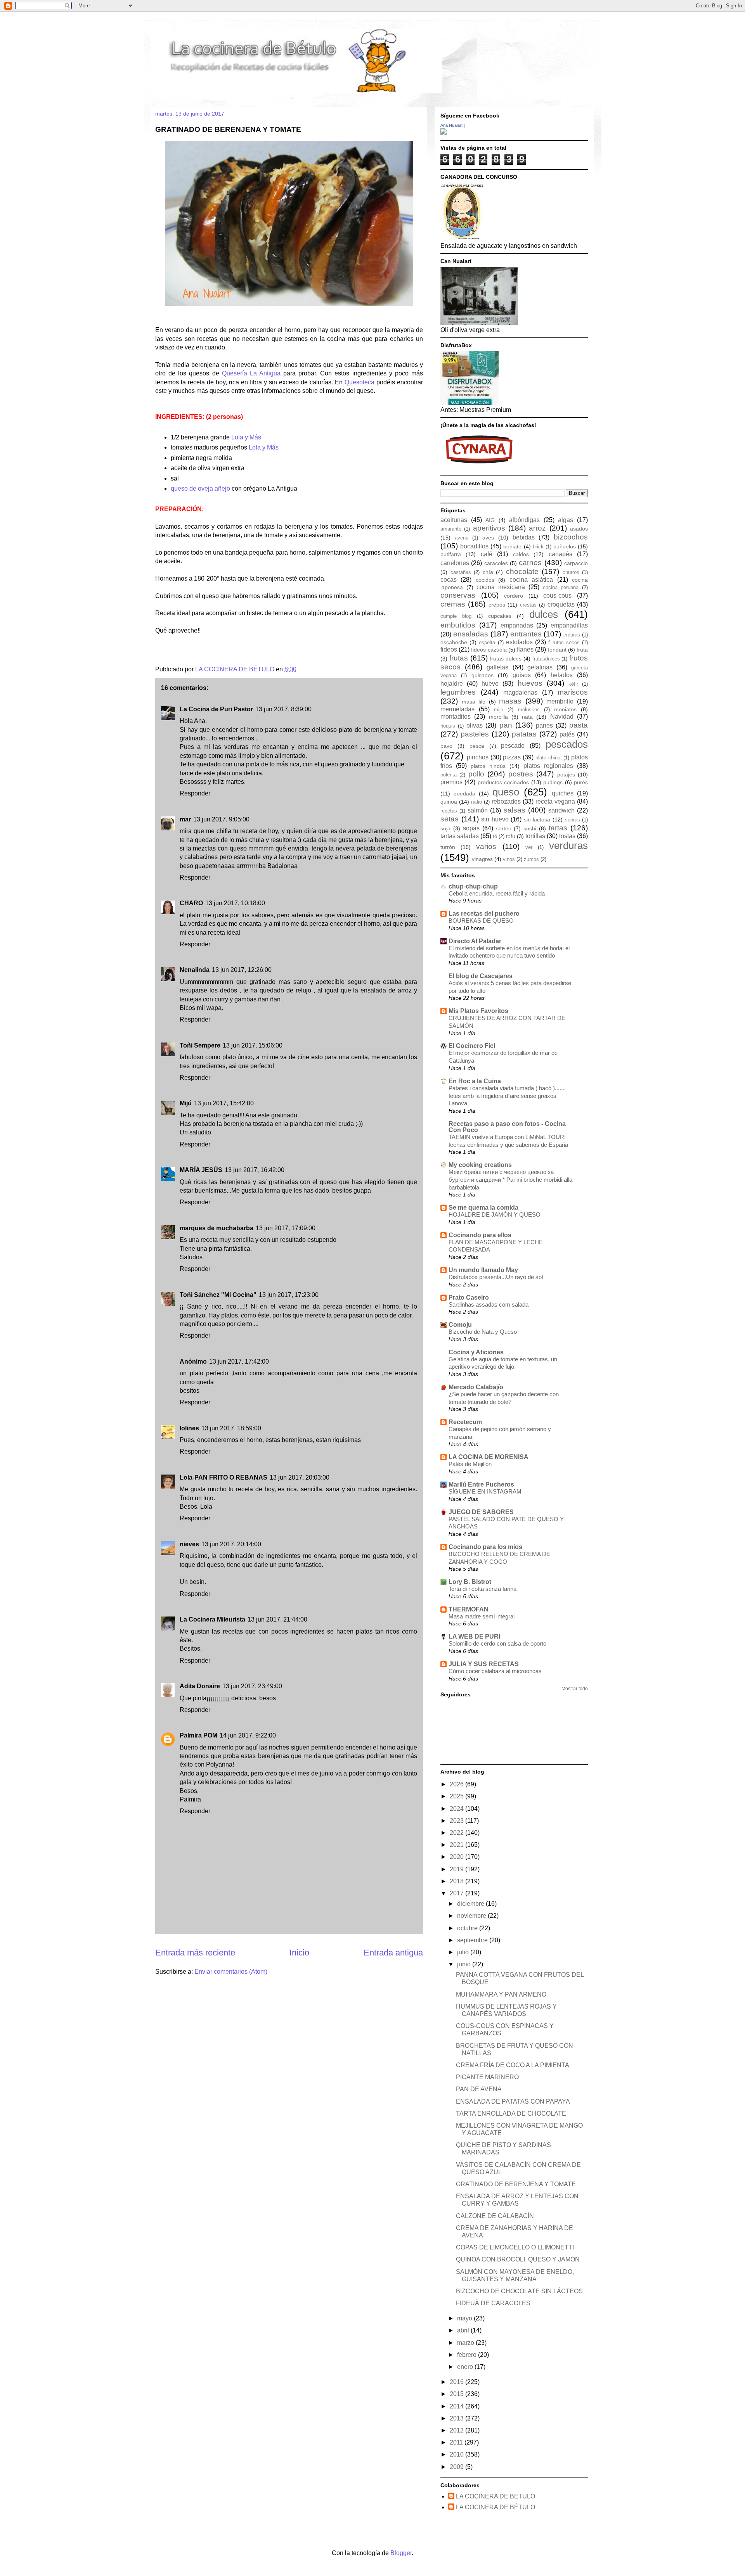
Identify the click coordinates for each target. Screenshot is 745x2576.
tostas (567, 836)
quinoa (449, 802)
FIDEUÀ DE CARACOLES (493, 2303)
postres (521, 774)
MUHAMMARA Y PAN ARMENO (501, 1994)
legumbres (458, 692)
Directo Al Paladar (475, 941)
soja (445, 828)
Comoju (460, 1325)
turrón (448, 847)
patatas (524, 734)
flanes (525, 649)
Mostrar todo (575, 1689)
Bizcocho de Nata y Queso (483, 1332)
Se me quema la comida (483, 1208)
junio (465, 1964)
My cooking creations (480, 1165)
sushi (530, 828)
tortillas (535, 836)
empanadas (517, 625)
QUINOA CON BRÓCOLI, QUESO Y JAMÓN (518, 2259)
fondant (557, 650)
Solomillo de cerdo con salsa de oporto (497, 1643)
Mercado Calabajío (476, 1387)
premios (451, 782)
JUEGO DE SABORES (481, 1512)
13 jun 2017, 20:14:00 (231, 1544)
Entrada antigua (393, 1953)
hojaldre (452, 684)
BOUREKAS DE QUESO (481, 921)
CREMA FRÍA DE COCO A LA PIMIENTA (513, 2065)
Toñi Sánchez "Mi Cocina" (218, 1295)
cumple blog (456, 616)
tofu (511, 836)
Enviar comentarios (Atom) (231, 1972)
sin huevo (495, 819)
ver (529, 847)
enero (466, 2367)
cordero (514, 596)
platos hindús (488, 766)
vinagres (482, 859)
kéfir (573, 684)
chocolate (522, 571)
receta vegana (555, 801)
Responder (195, 793)
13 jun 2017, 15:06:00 (253, 1045)
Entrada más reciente (195, 1953)
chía (488, 572)
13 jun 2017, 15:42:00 (224, 1103)
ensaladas (471, 634)
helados (562, 675)
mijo (499, 710)
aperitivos (489, 528)
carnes (530, 563)
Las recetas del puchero (484, 914)
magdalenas (520, 692)
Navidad (562, 717)
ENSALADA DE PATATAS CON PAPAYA (513, 2101)
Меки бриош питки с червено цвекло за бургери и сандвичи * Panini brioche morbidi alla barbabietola (510, 1180)
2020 (457, 1857)
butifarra (451, 554)
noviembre (472, 1916)
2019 (457, 1869)
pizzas (512, 757)
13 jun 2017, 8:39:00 (283, 709)
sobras (573, 820)
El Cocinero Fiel (472, 1046)
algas (566, 520)
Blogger (401, 2553)
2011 (457, 2442)
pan (506, 725)
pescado (513, 746)
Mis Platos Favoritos (478, 1011)
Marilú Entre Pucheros (481, 1484)
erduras (572, 635)
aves (488, 538)
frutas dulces (506, 659)
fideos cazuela (489, 650)
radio (476, 802)
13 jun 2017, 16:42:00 (255, 1170)
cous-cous (557, 596)
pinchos (478, 757)
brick (538, 547)
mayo (465, 2318)
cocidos (485, 580)
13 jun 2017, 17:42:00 (239, 1361)
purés (581, 782)
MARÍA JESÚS (201, 1170)
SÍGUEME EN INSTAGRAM (485, 1491)
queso (506, 792)
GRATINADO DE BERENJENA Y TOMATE (516, 2184)
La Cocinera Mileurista (212, 1619)
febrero (468, 2355)
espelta (487, 642)
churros (571, 572)
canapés (560, 554)
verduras (568, 845)
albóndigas (524, 520)
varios (486, 846)
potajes (566, 775)
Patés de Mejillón (470, 1464)
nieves (189, 1544)
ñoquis (448, 726)
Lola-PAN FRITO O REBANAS (223, 1477)
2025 (457, 1796)
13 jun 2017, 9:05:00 (221, 819)
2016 (457, 2382)
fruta (582, 650)
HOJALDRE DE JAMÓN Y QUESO (495, 1215)
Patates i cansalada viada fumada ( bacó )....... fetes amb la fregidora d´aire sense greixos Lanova (507, 1096)
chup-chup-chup (473, 886)
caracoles (496, 563)
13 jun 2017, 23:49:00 (252, 1686)
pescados (567, 744)
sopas (471, 828)
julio (464, 1952)
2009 (457, 2467)
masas (510, 701)
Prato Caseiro (469, 1298)
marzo (466, 2343)
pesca (477, 746)
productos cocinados (503, 782)
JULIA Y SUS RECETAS (484, 1664)
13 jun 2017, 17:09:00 (286, 1228)
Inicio (299, 1953)
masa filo (474, 702)
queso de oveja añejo (200, 488)
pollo (476, 774)
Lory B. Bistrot (470, 1582)
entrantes (526, 634)
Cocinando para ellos (480, 1235)
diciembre (471, 1904)
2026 (457, 1784)
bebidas (524, 537)
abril (464, 2330)
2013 (457, 2418)
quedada (464, 794)
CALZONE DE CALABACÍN (495, 2216)
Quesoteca (360, 382)
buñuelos (565, 546)
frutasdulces (546, 659)
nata (527, 717)
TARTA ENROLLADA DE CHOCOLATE (511, 2114)
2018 (457, 1881)
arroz (537, 528)
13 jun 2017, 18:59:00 (231, 1428)
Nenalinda (195, 970)
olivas (475, 725)
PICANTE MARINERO (487, 2077)
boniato (512, 546)
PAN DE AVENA (479, 2089)
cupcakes (500, 616)
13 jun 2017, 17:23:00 (289, 1295)
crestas (528, 605)
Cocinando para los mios (485, 1547)
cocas (449, 580)
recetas (449, 811)
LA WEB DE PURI (474, 1636)
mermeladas (457, 709)
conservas (458, 595)
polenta (449, 775)
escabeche (454, 642)
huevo (490, 684)
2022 (457, 1833)
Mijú (186, 1103)
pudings (553, 782)
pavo (446, 746)
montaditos (456, 717)
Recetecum (465, 1422)
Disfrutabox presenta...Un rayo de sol (496, 1277)
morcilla (498, 717)
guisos (522, 675)
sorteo (504, 828)
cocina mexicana (501, 587)
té (495, 836)
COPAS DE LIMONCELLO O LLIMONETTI (515, 2247)
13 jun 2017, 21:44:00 (277, 1619)
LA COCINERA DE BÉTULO (236, 669)
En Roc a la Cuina (475, 1081)
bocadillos (474, 546)
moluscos (529, 710)
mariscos (573, 692)
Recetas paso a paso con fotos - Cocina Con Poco (507, 1127)
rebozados (506, 801)
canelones (455, 563)
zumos (531, 859)
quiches (563, 793)
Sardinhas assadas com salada (489, 1304)
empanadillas (569, 625)
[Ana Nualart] (444, 132)
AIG (490, 520)
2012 (457, 2430)
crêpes (497, 605)
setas (450, 819)
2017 (457, 1893)
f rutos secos (564, 642)
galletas (497, 667)
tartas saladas (460, 836)
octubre (468, 1928)
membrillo (560, 701)
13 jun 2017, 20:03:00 (300, 1477)
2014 (457, 2406)
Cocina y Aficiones (476, 1352)
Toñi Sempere (200, 1045)
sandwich (561, 810)
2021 (457, 1845)
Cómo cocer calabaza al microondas (495, 1671)
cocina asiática (531, 580)
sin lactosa (537, 819)
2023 (457, 1821)
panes (544, 725)
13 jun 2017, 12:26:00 (242, 970)
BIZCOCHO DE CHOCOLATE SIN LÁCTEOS (519, 2291)
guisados (483, 675)
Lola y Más (246, 437)
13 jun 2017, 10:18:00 (235, 903)
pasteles (475, 734)
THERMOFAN (469, 1609)
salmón (478, 810)
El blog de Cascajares (481, 976)
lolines (189, 1428)
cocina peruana (561, 587)
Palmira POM (198, 1735)
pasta (579, 725)
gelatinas (540, 667)
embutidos (458, 625)
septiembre (473, 1940)
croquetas (561, 604)
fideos (449, 649)
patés (567, 734)
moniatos (565, 709)
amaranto (451, 529)
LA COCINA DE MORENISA (489, 1457)
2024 (457, 1809)
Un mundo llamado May (483, 1270)
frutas (459, 658)
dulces (544, 614)
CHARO (191, 903)
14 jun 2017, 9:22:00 (248, 1735)
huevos (530, 683)
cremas (453, 604)
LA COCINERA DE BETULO (496, 2496)
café (487, 554)
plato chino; (549, 758)
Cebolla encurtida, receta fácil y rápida (497, 893)
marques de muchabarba (217, 1228)
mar (185, 819)
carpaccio (576, 563)
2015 (457, 2394)
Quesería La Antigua (251, 373)
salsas (515, 810)
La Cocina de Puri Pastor (216, 709)
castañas (461, 572)
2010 (457, 2454)
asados (579, 529)
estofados (519, 642)
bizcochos (571, 537)
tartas (558, 828)
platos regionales (548, 766)
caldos (521, 554)
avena (462, 538)
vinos (509, 859)
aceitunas (454, 520)
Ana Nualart (451, 125)
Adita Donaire (200, 1686)
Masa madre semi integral (482, 1616)
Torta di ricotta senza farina (483, 1589)
